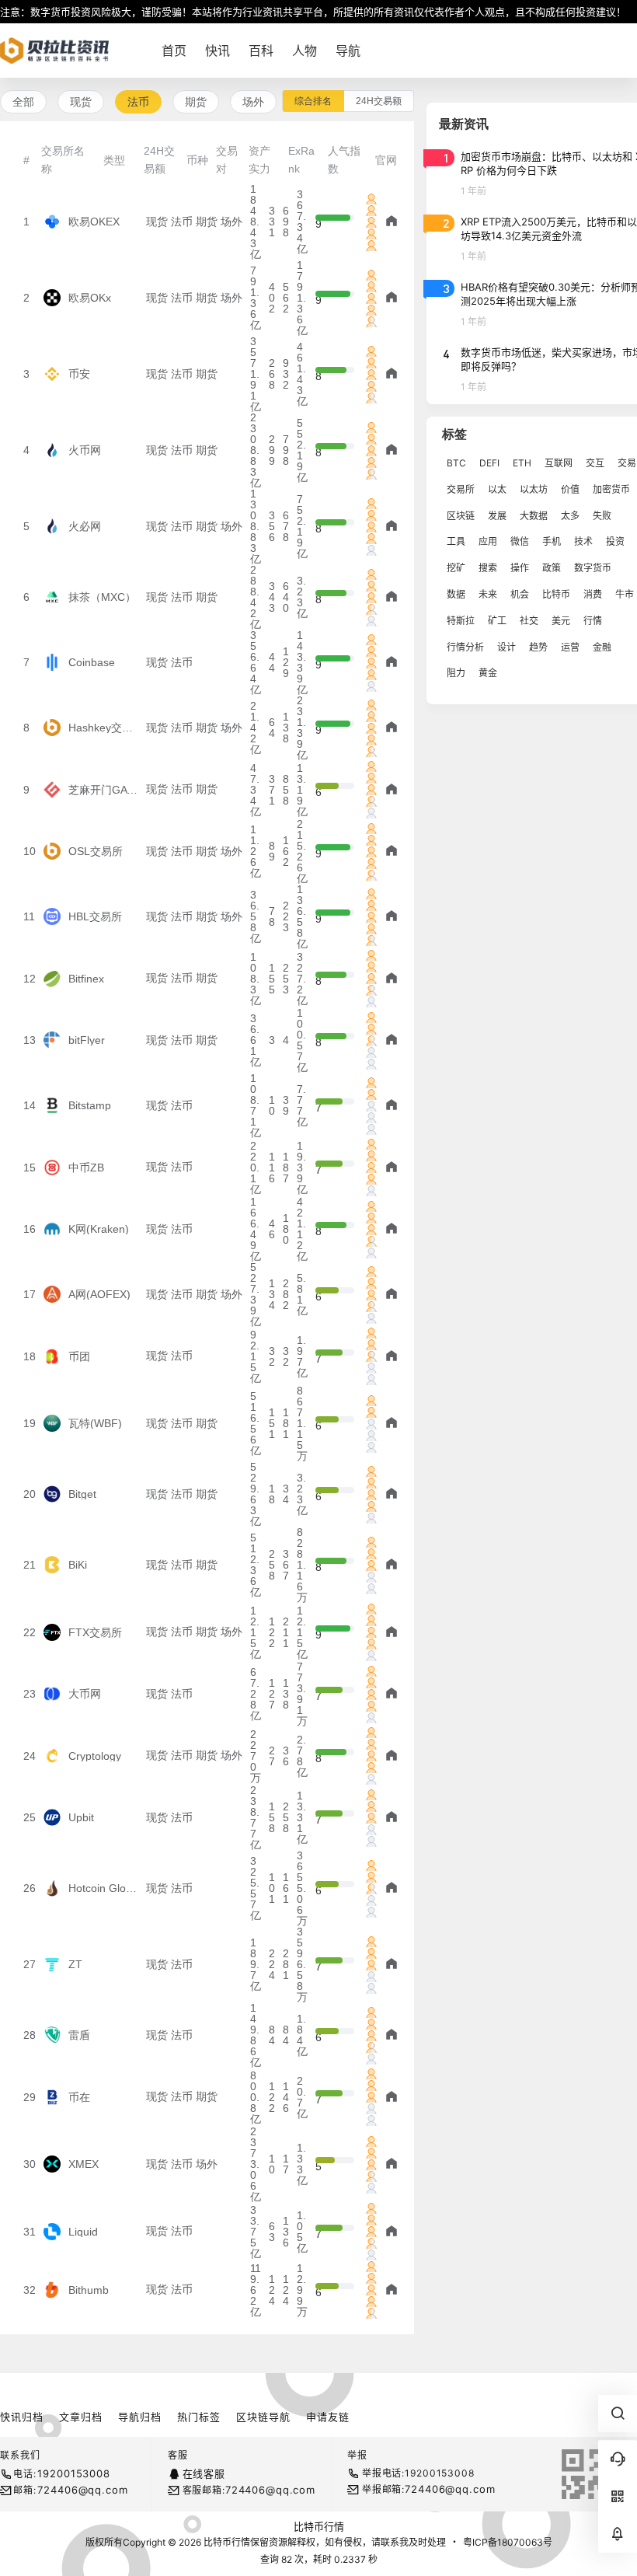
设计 (506, 647)
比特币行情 (319, 2526)
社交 (529, 621)
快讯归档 (22, 2417)
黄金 (488, 673)
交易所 (461, 489)
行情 (593, 621)
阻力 (456, 673)
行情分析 (465, 647)
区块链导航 (263, 2417)
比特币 (556, 594)
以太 (497, 489)
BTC (456, 463)
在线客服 (204, 2473)
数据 (456, 594)
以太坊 (534, 489)
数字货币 (593, 568)
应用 (488, 541)
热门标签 (199, 2417)
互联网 (559, 463)
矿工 (497, 621)
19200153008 (73, 2473)
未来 (488, 594)
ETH (522, 463)
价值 (570, 489)
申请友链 (328, 2417)
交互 (595, 463)
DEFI (489, 463)
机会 (520, 594)
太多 (570, 516)
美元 (561, 621)
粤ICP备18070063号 (508, 2542)
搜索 (488, 568)
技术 (583, 541)
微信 (520, 541)
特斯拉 (461, 621)
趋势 (538, 647)
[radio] (313, 101)
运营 (570, 647)
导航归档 (140, 2417)
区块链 (461, 516)
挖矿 (456, 568)
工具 (456, 541)
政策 (552, 568)
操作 (520, 568)
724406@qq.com (82, 2490)
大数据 (534, 516)
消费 (593, 594)
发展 (497, 516)
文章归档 (81, 2417)
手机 (552, 541)
